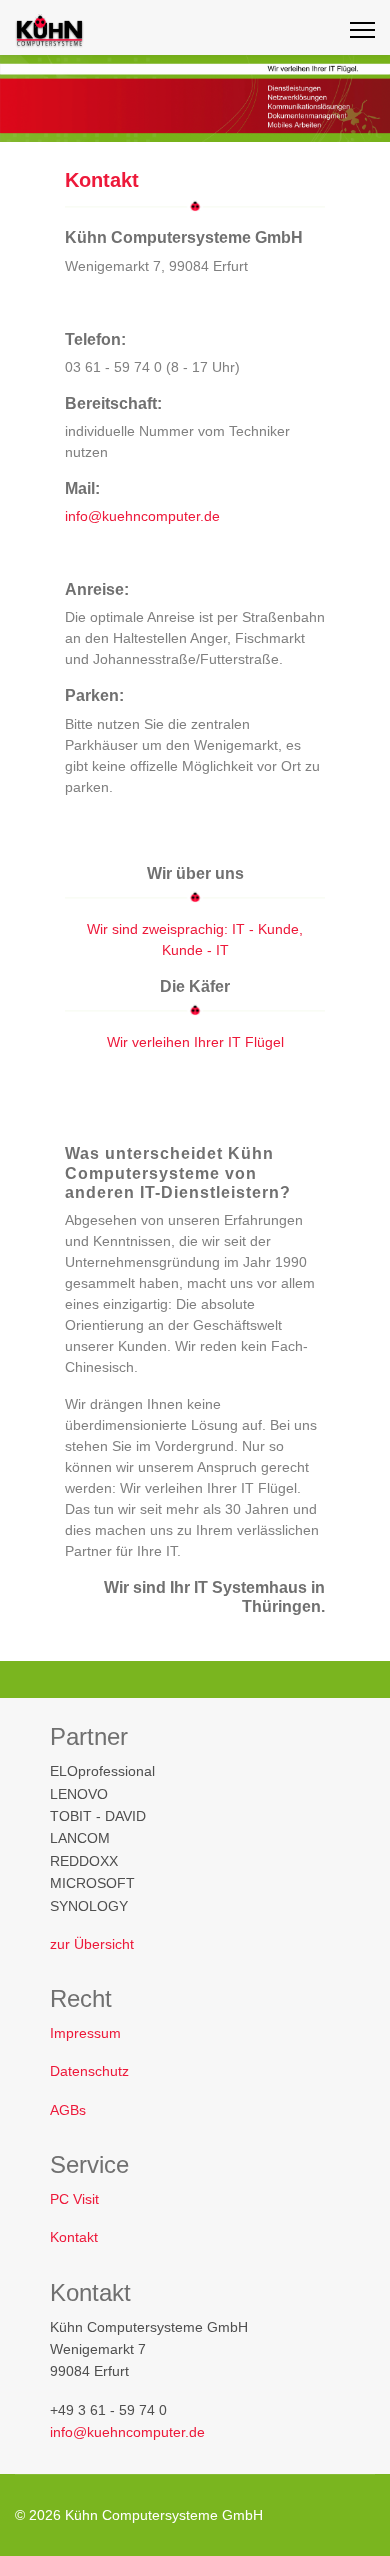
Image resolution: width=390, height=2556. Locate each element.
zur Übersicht (92, 1944)
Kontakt (74, 2237)
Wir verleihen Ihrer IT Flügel (195, 1042)
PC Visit (74, 2199)
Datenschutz (89, 2071)
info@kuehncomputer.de (142, 516)
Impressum (85, 2033)
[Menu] (362, 30)
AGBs (68, 2110)
